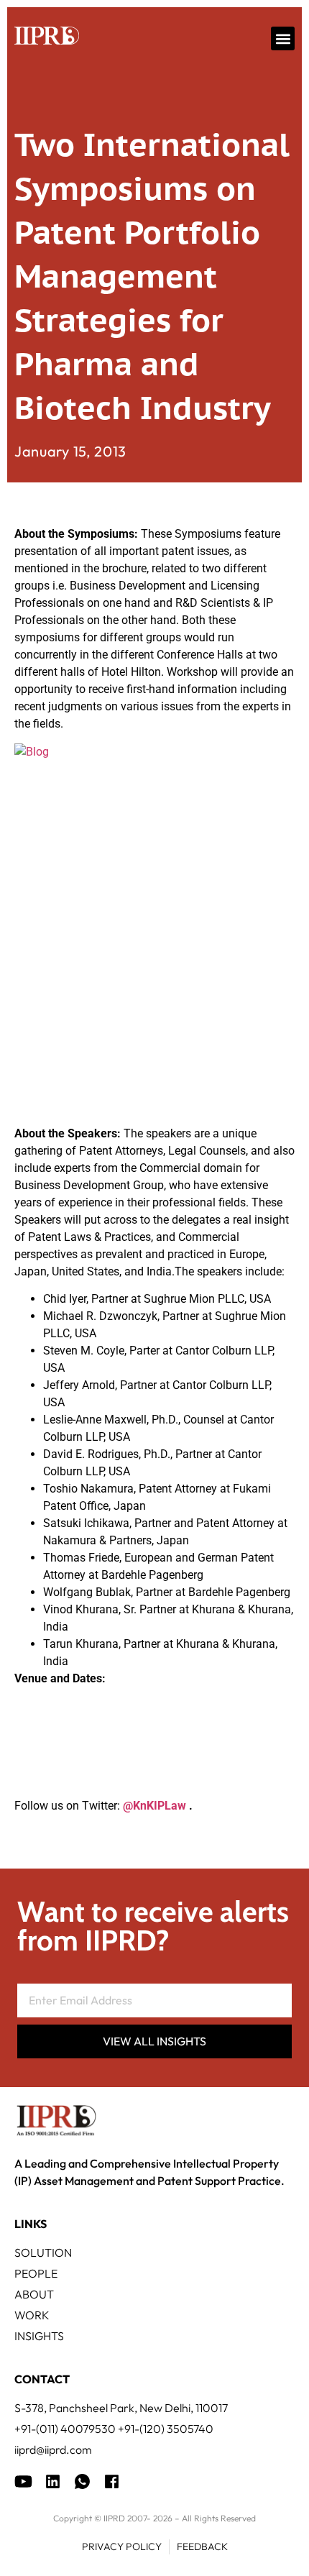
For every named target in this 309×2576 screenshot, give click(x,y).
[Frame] (82, 2481)
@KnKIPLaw (154, 1806)
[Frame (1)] (53, 2481)
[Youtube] (23, 2481)
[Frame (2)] (112, 2481)
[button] (283, 38)
